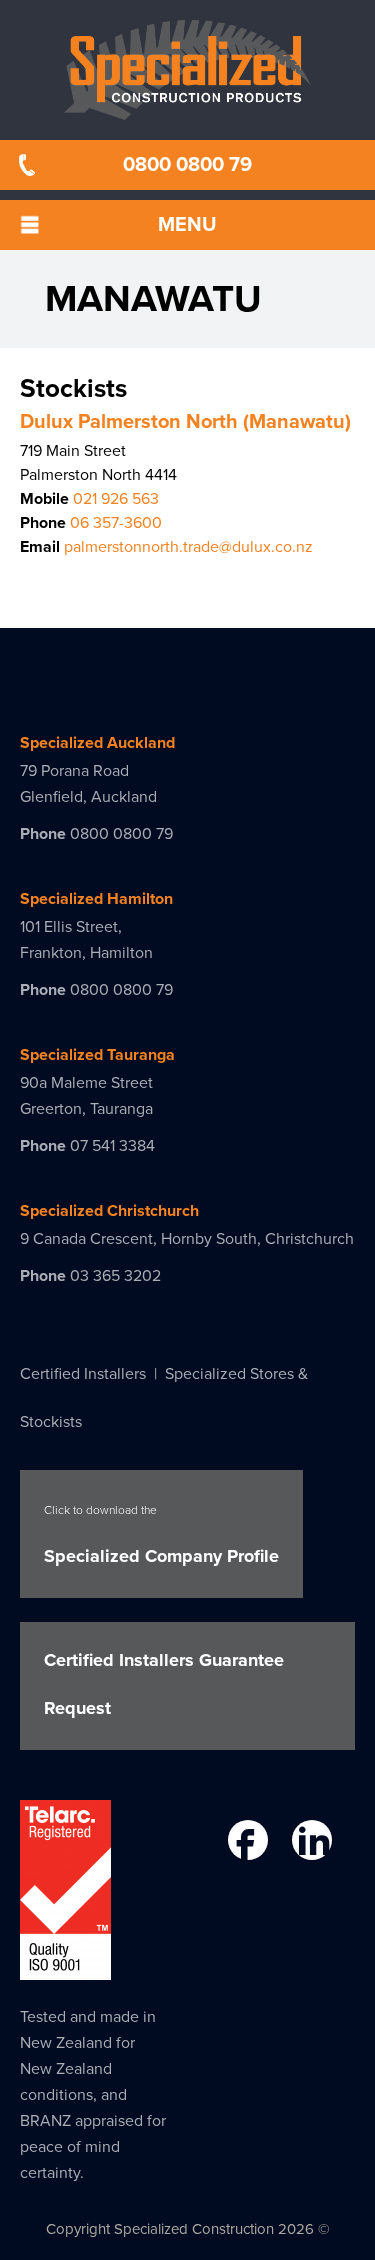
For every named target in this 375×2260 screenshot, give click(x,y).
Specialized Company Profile (161, 1535)
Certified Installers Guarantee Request (164, 1684)
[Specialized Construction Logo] (187, 70)
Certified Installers (83, 1374)
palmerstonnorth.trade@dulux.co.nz (188, 547)
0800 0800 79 (187, 165)
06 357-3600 (116, 523)
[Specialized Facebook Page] (245, 1844)
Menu (187, 225)
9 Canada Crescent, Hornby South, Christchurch (187, 1239)
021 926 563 (116, 499)
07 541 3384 (112, 1146)
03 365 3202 (115, 1276)
